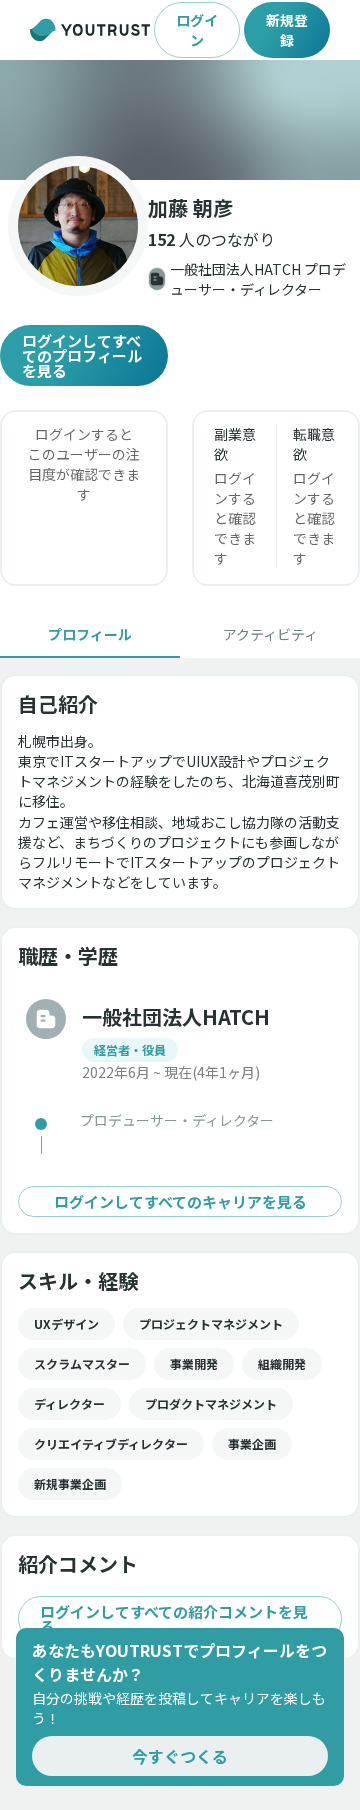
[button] (180, 120)
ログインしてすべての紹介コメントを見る (174, 1619)
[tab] (90, 634)
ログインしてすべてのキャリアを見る (180, 1201)
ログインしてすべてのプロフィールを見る (82, 355)
